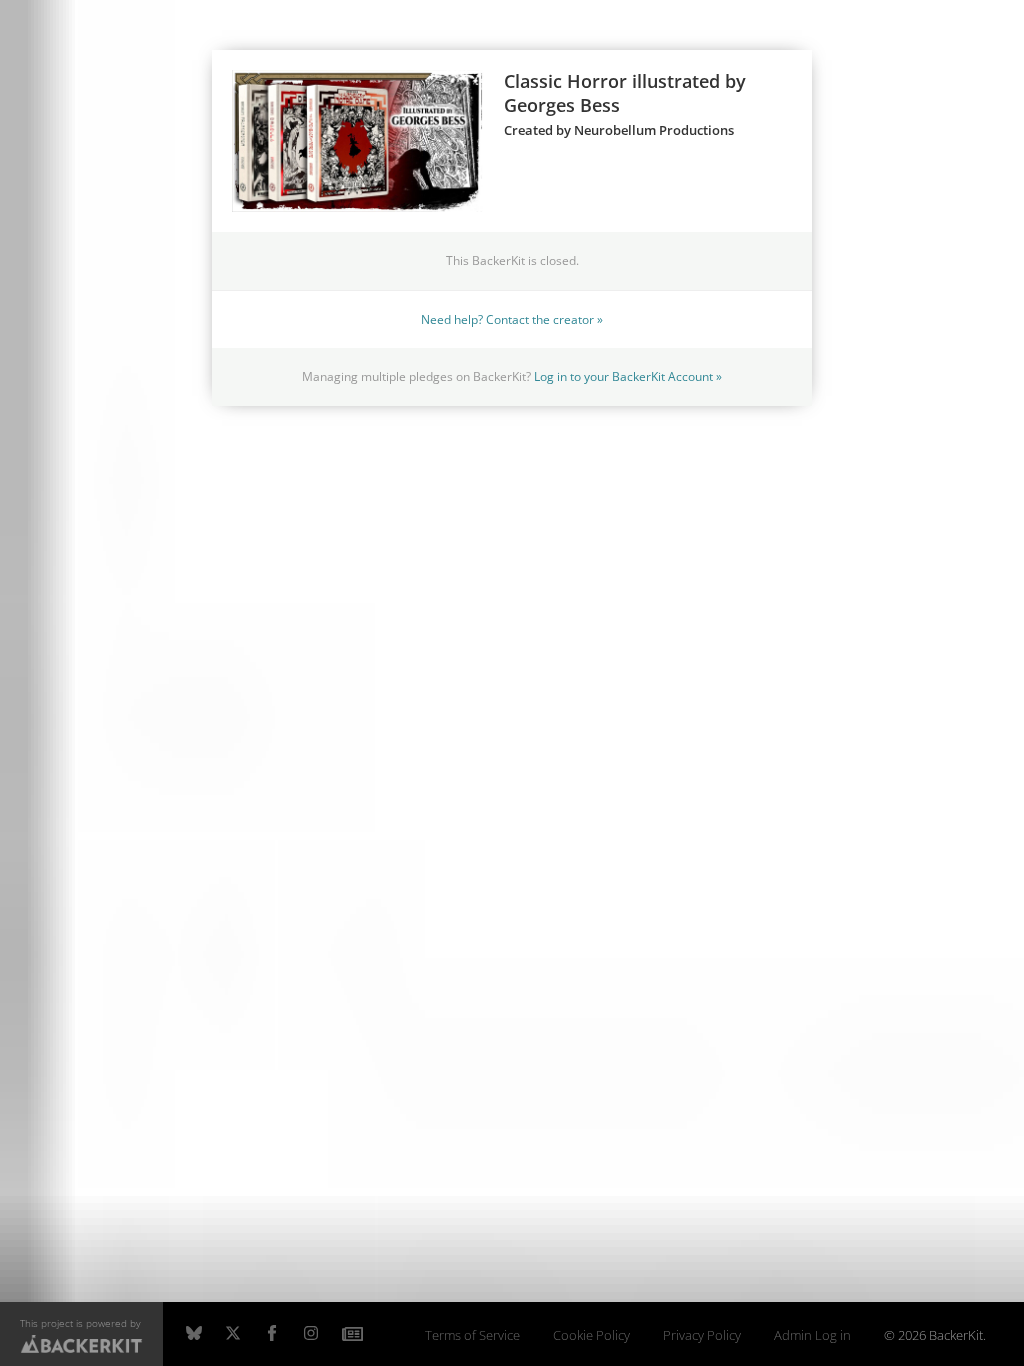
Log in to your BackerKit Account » (628, 376)
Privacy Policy (702, 1335)
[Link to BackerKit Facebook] (272, 1334)
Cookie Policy (591, 1335)
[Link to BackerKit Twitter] (233, 1334)
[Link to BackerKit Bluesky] (194, 1334)
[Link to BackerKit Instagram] (311, 1334)
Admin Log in (812, 1335)
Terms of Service (472, 1335)
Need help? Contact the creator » (512, 319)
